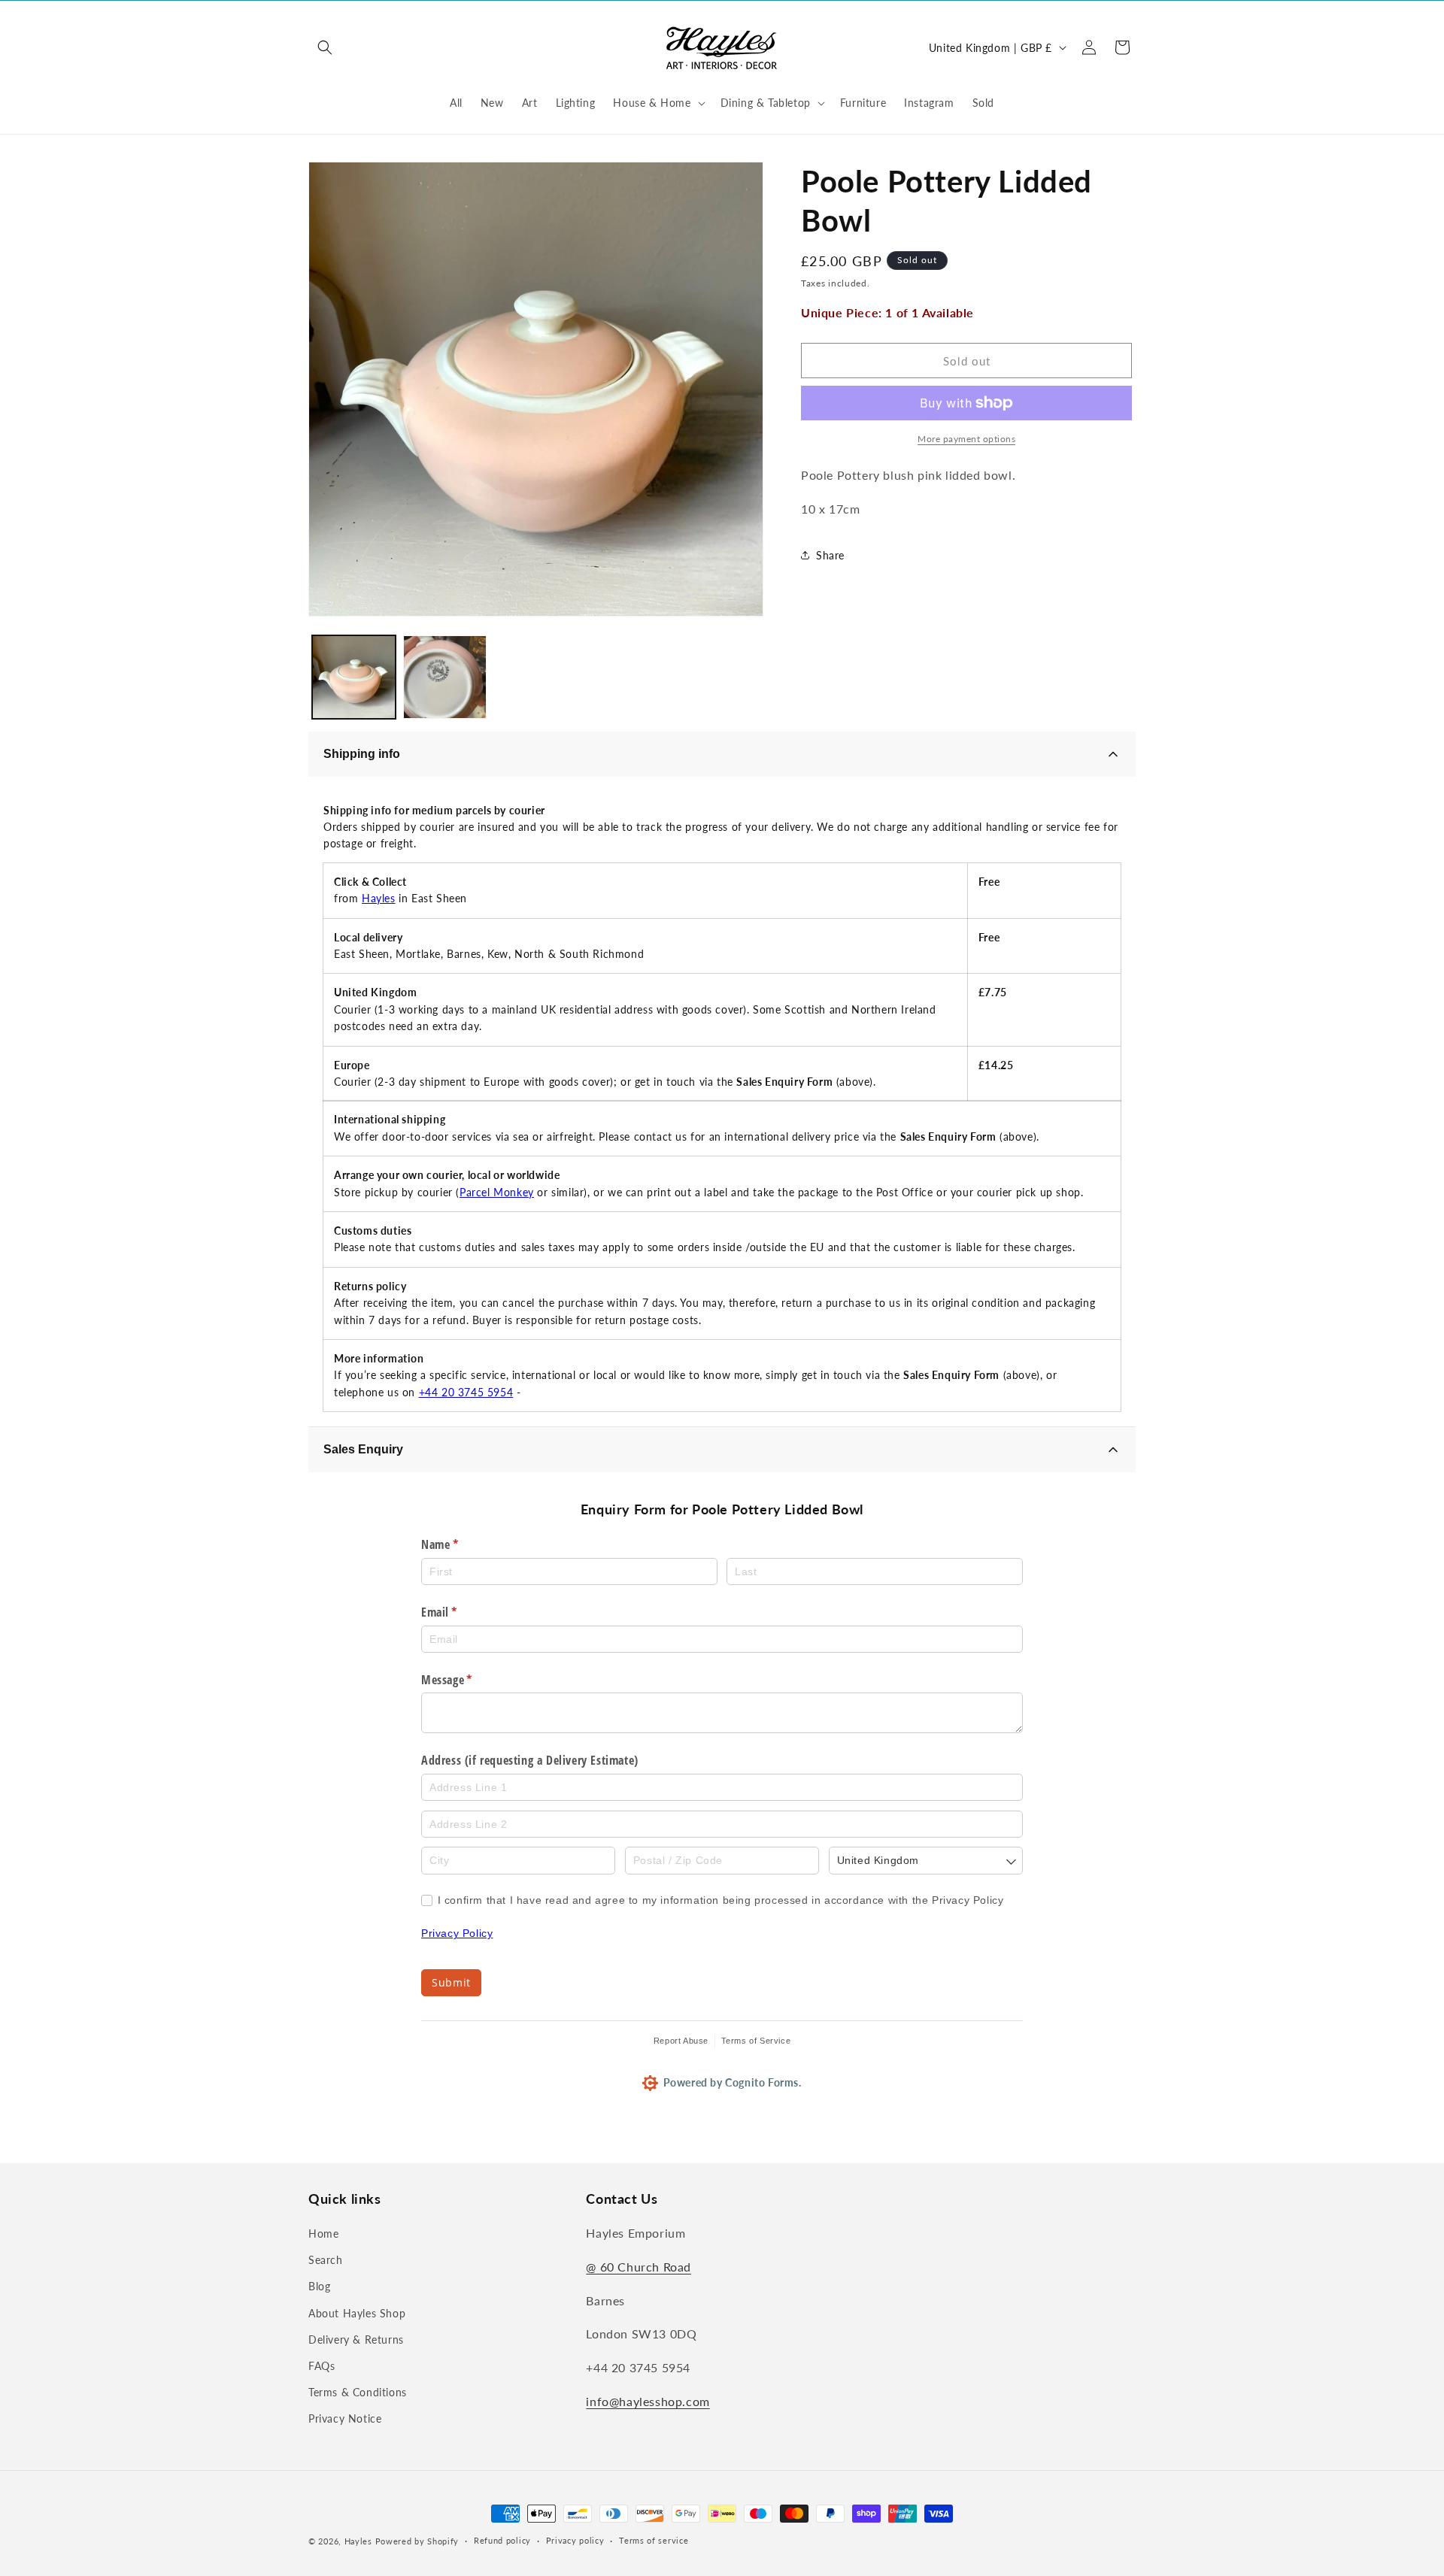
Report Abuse (681, 2041)
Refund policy (502, 2540)
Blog (319, 2286)
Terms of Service (756, 2041)
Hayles (379, 898)
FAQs (322, 2366)
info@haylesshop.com (648, 2401)
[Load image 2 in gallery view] (445, 677)
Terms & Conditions (358, 2392)
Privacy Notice (345, 2418)
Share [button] (830, 555)
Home (323, 2234)
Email (461, 1612)
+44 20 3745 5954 (466, 1392)
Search (326, 2260)
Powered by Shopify (417, 2541)
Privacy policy (575, 2540)
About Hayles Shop (357, 2313)
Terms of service (654, 2540)
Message (468, 1680)
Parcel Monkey (497, 1192)
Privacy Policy (457, 1933)
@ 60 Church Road (639, 2267)
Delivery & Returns (356, 2340)
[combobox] (926, 1860)
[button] (325, 47)
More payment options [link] (966, 439)
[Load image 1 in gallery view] (354, 677)
